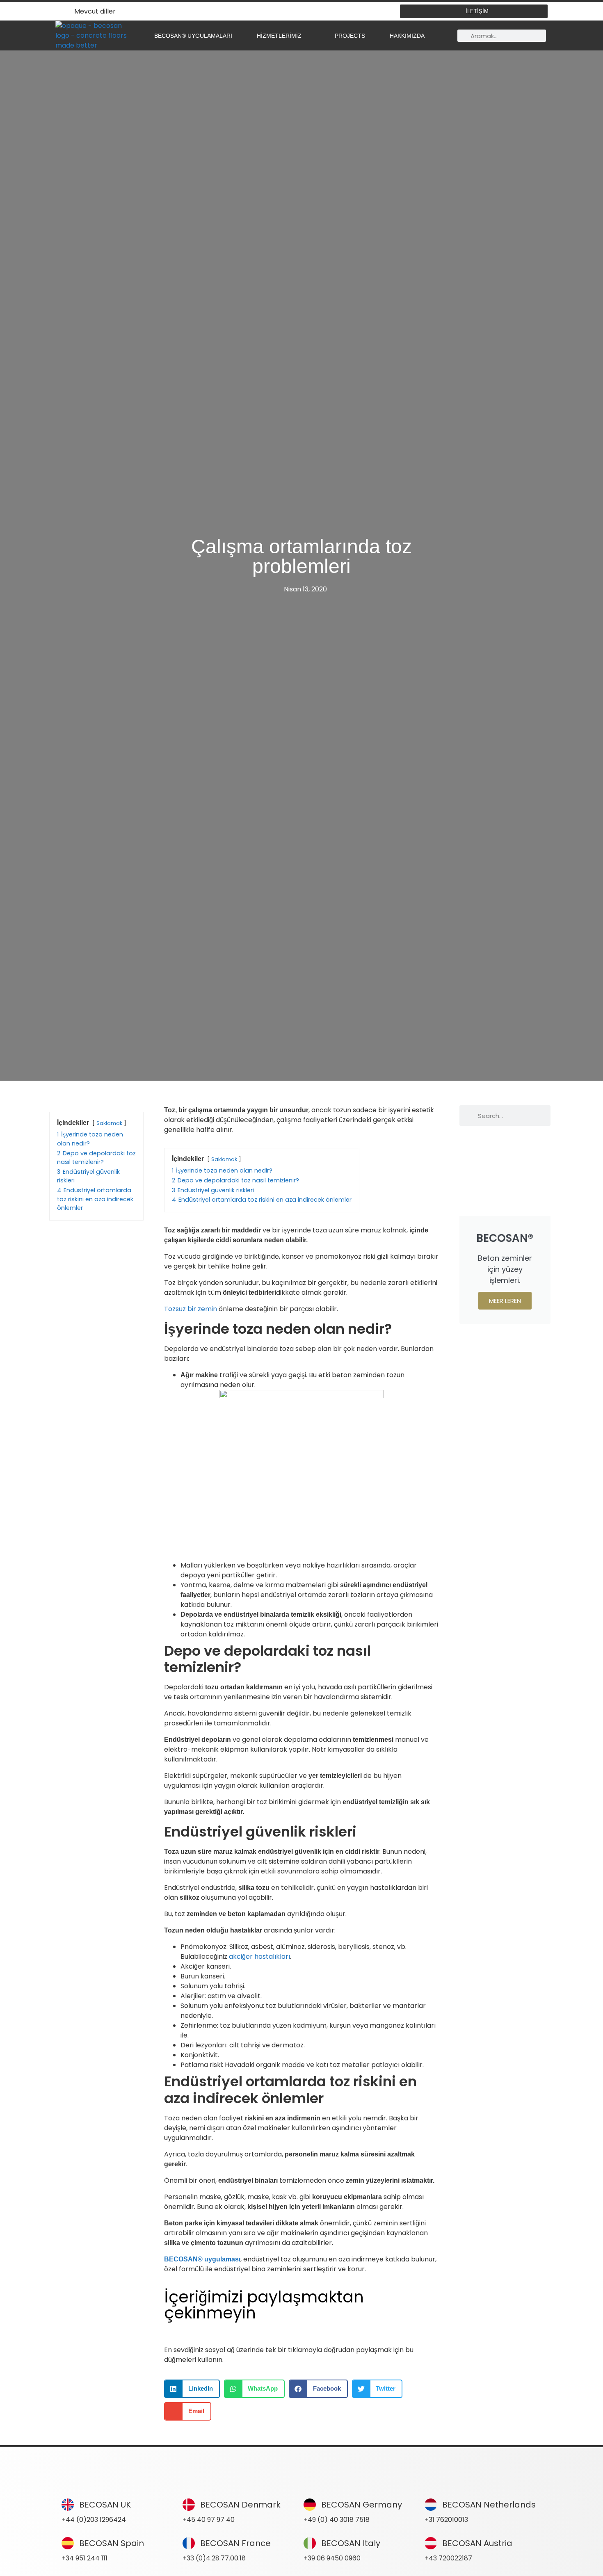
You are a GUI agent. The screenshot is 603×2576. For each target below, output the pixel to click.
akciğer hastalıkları (259, 1957)
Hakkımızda (407, 36)
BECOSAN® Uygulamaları (193, 36)
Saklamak (109, 1123)
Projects (350, 36)
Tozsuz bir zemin (191, 1309)
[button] (192, 2389)
